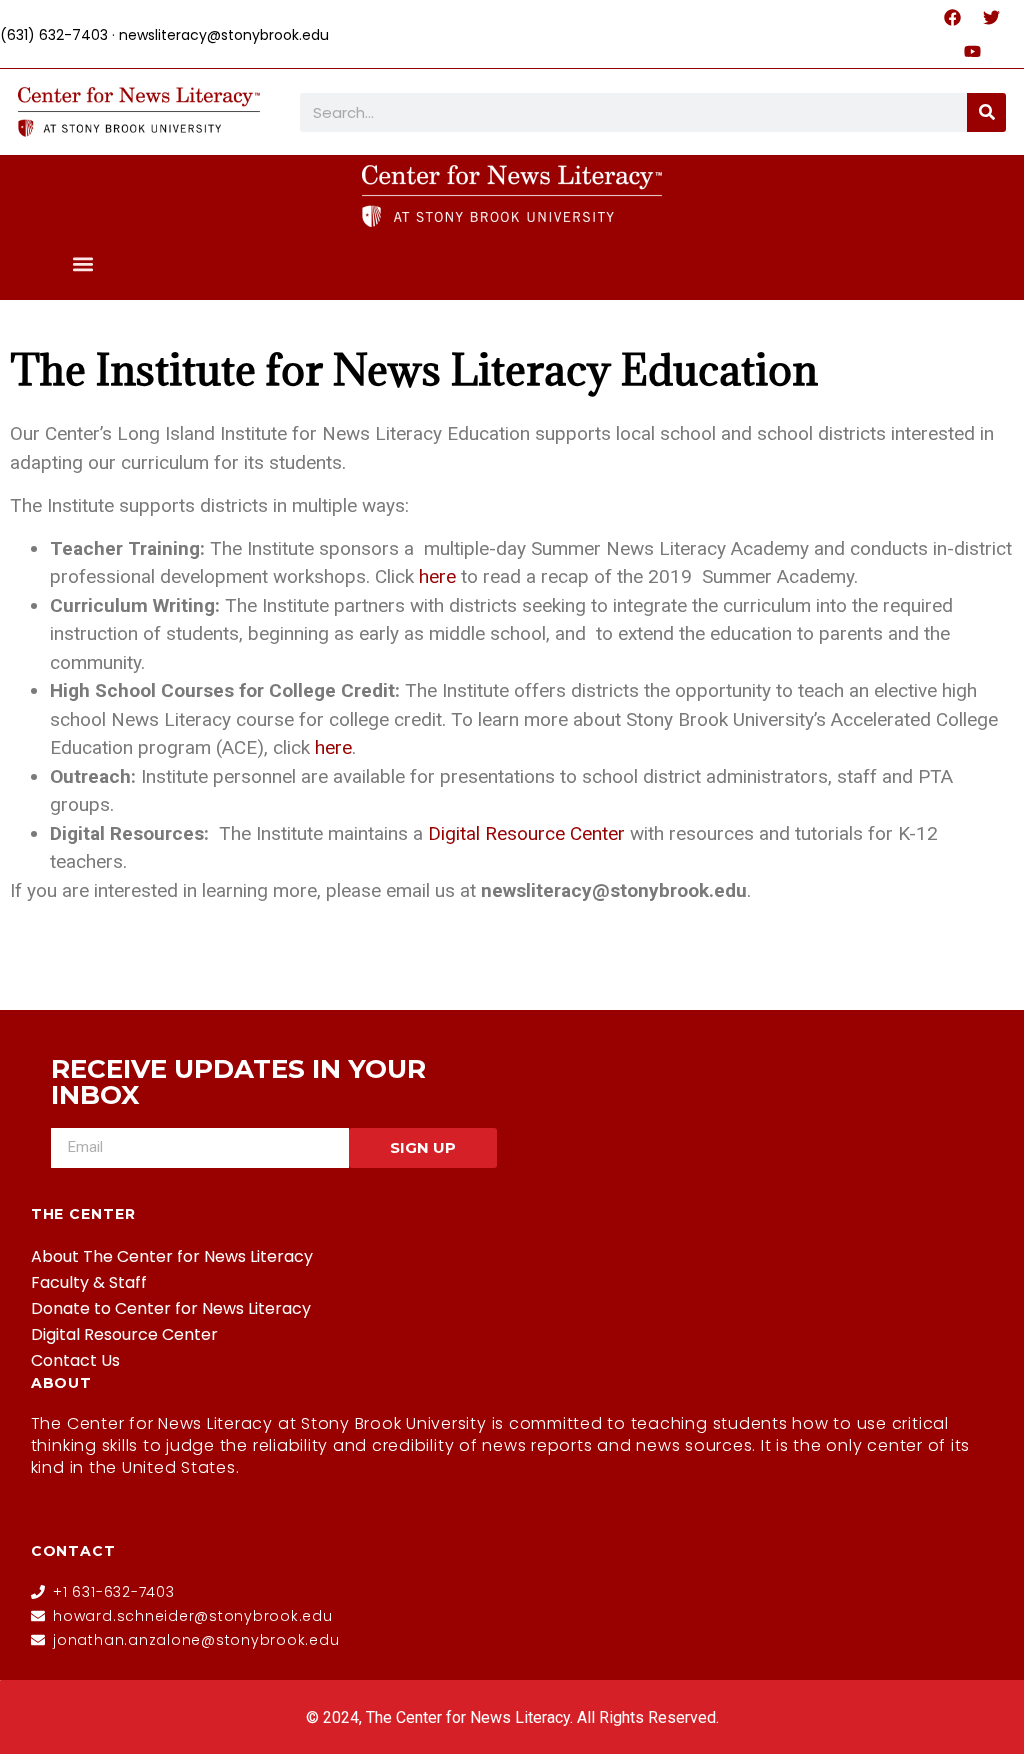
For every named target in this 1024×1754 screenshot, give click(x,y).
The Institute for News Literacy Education (414, 369)
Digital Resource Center (124, 1334)
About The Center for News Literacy (172, 1256)
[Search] (986, 112)
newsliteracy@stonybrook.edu (224, 35)
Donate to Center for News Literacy (171, 1308)
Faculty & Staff (89, 1282)
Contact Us (75, 1360)
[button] (83, 263)
